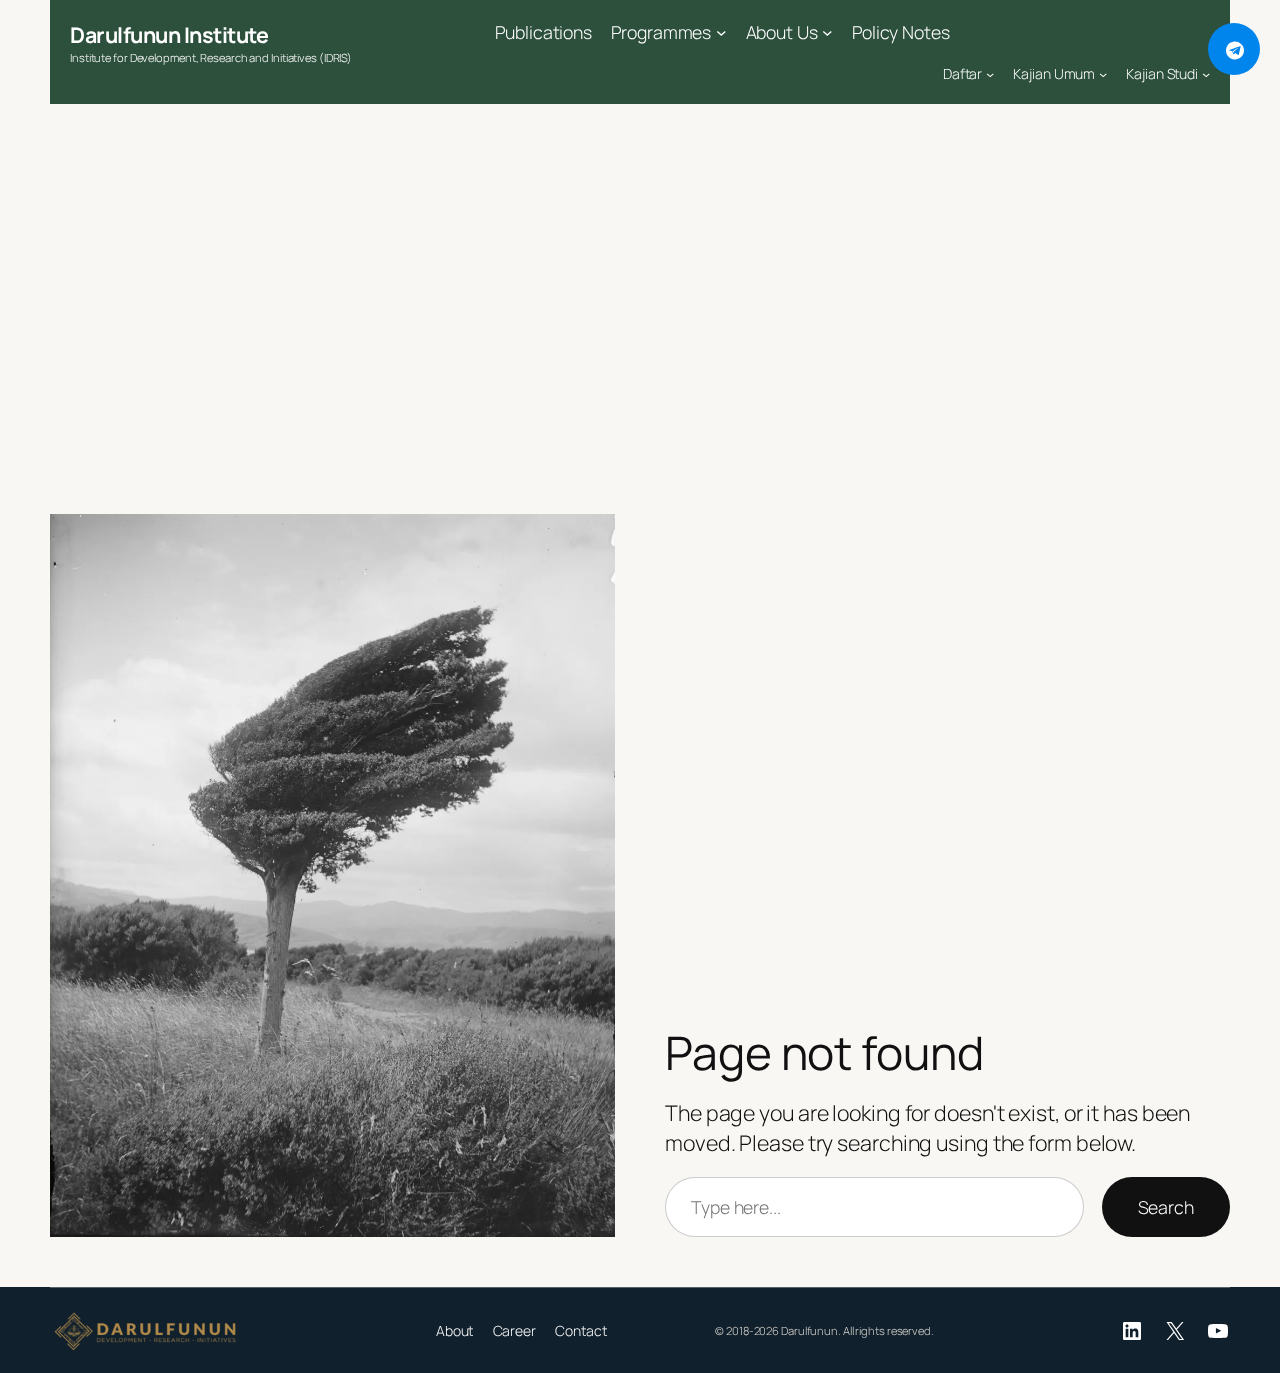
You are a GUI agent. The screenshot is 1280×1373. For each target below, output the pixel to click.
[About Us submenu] (827, 32)
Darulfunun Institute (169, 34)
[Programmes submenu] (721, 32)
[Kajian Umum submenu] (1103, 74)
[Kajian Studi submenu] (1206, 74)
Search (1166, 1207)
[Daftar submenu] (990, 74)
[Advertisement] (640, 314)
